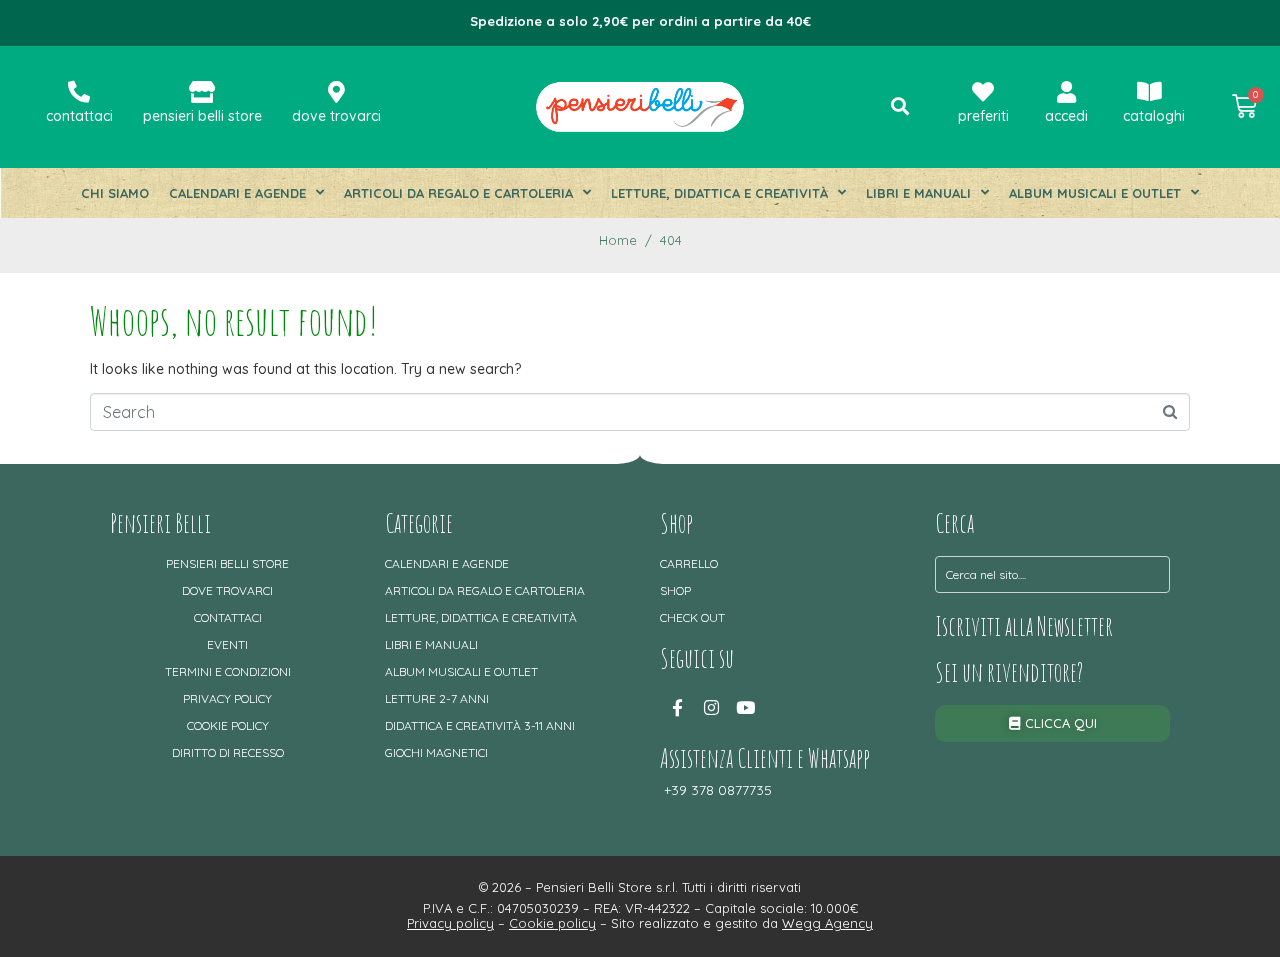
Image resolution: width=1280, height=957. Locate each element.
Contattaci (228, 617)
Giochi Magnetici (436, 752)
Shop (675, 590)
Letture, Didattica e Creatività (719, 193)
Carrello (689, 563)
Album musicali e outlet (1095, 193)
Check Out (692, 617)
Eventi (227, 644)
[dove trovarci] (336, 92)
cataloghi (1154, 116)
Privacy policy (227, 698)
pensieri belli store (202, 116)
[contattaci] (79, 92)
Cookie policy (228, 725)
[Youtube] (745, 708)
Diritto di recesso (228, 752)
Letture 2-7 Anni (437, 698)
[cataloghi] (1150, 92)
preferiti (983, 116)
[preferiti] (983, 92)
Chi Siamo (115, 193)
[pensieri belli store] (202, 92)
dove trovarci (336, 116)
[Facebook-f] (677, 708)
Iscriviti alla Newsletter (1024, 626)
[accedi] (1067, 92)
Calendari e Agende (237, 193)
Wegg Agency (827, 923)
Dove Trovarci (227, 590)
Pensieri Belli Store (227, 563)
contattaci (79, 116)
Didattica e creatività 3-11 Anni (480, 725)
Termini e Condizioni (228, 671)
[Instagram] (711, 708)
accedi (1066, 116)
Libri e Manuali (918, 193)
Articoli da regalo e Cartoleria (458, 193)
